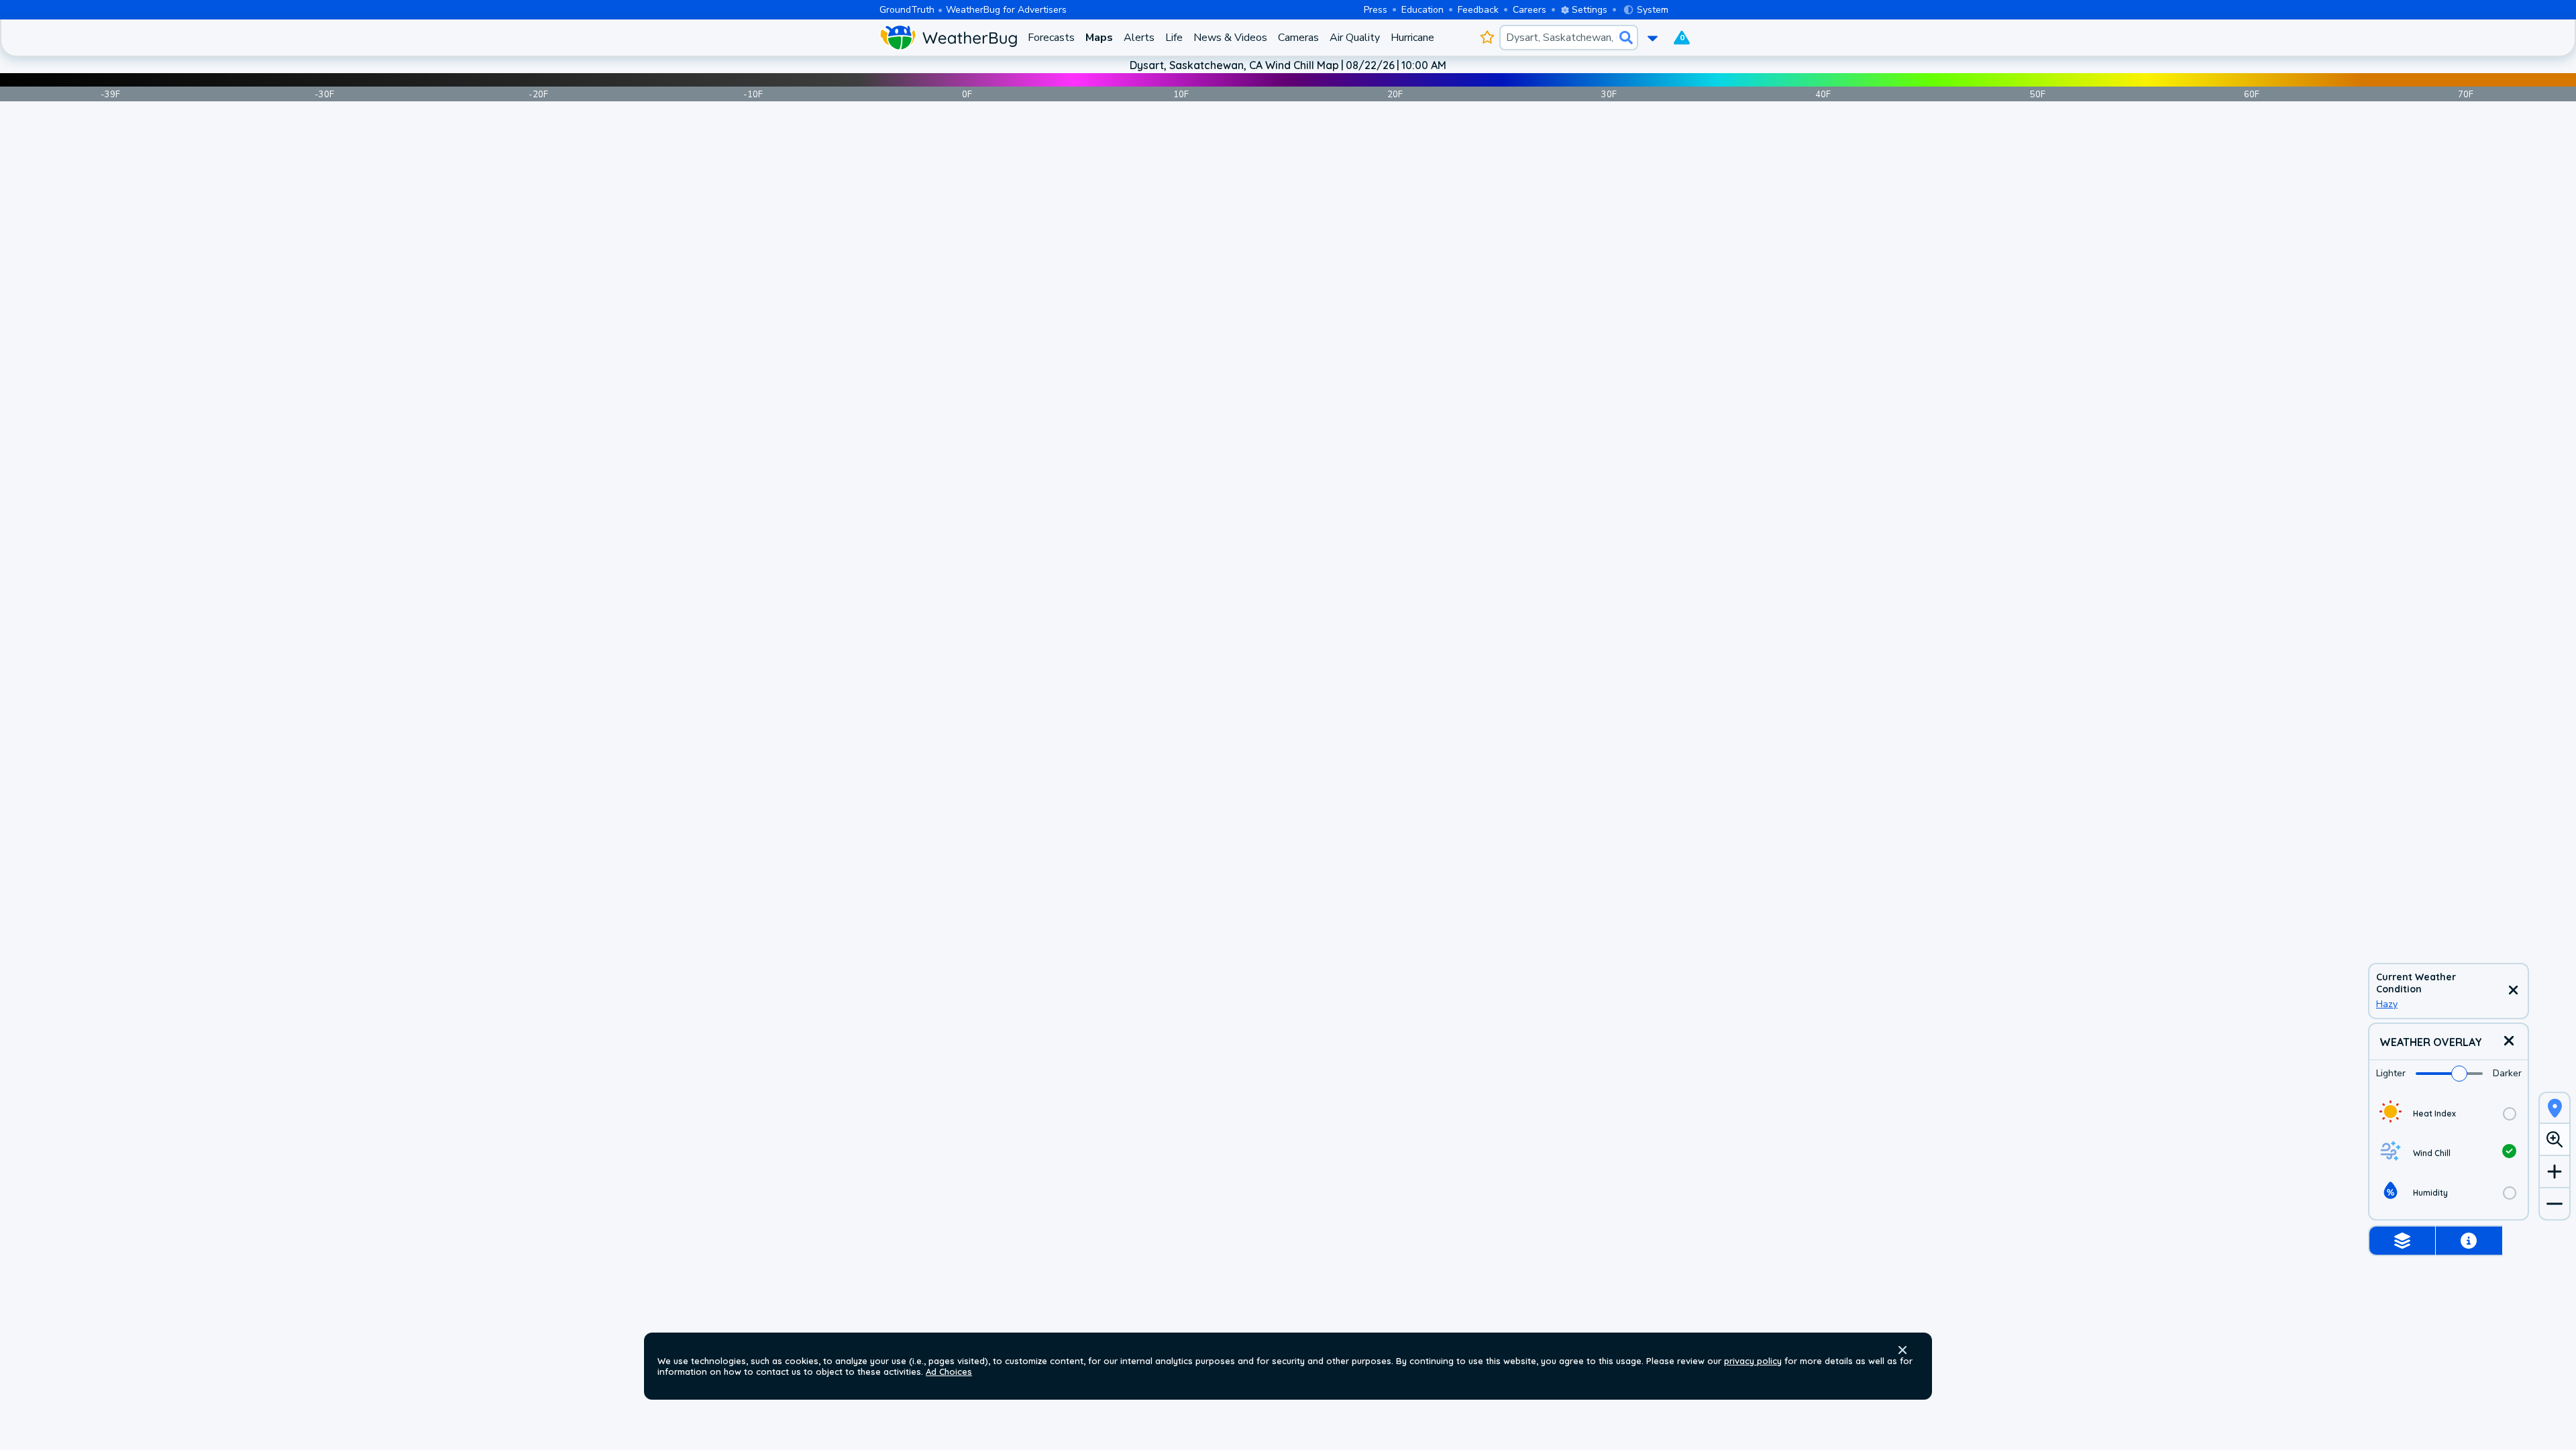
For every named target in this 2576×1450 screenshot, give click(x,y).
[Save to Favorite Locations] (1487, 38)
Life (1174, 38)
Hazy (2387, 1004)
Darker (2507, 1073)
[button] (1902, 1350)
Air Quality (1355, 38)
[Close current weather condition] (2513, 991)
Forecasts (1051, 38)
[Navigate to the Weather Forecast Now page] (948, 38)
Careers (1529, 10)
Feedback (1478, 10)
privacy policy (1753, 1361)
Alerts (1139, 38)
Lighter (2391, 1073)
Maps (1099, 38)
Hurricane (1412, 38)
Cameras (1298, 38)
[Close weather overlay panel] (2509, 1042)
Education (1423, 10)
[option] (2449, 1114)
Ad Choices (949, 1371)
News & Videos (1230, 38)
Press (1376, 10)
